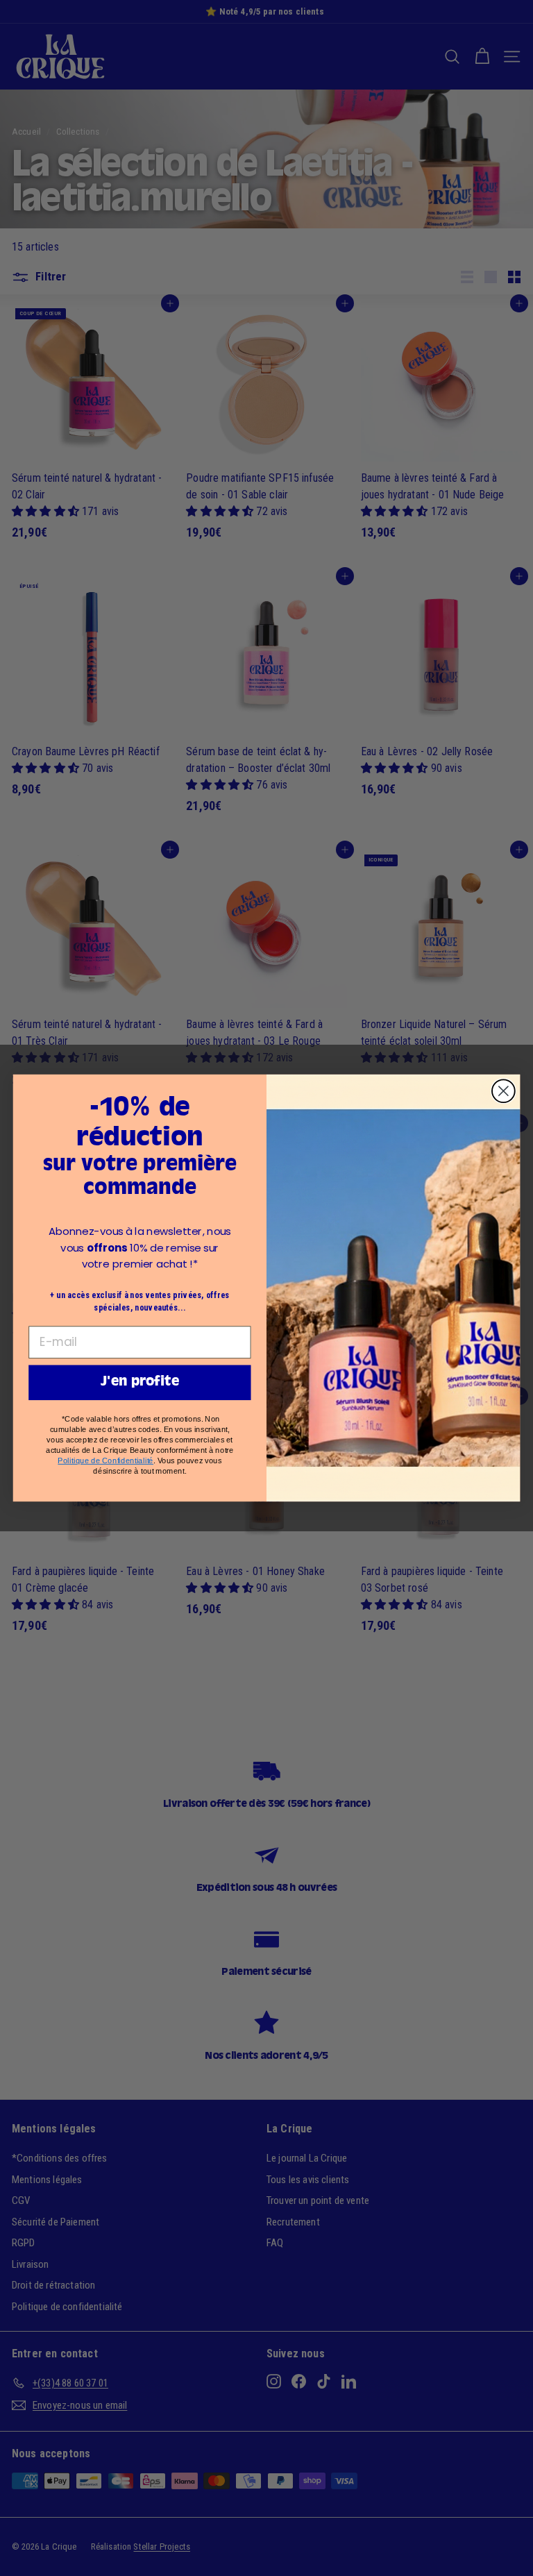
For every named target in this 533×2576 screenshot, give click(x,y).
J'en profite (140, 1382)
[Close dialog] (504, 1091)
